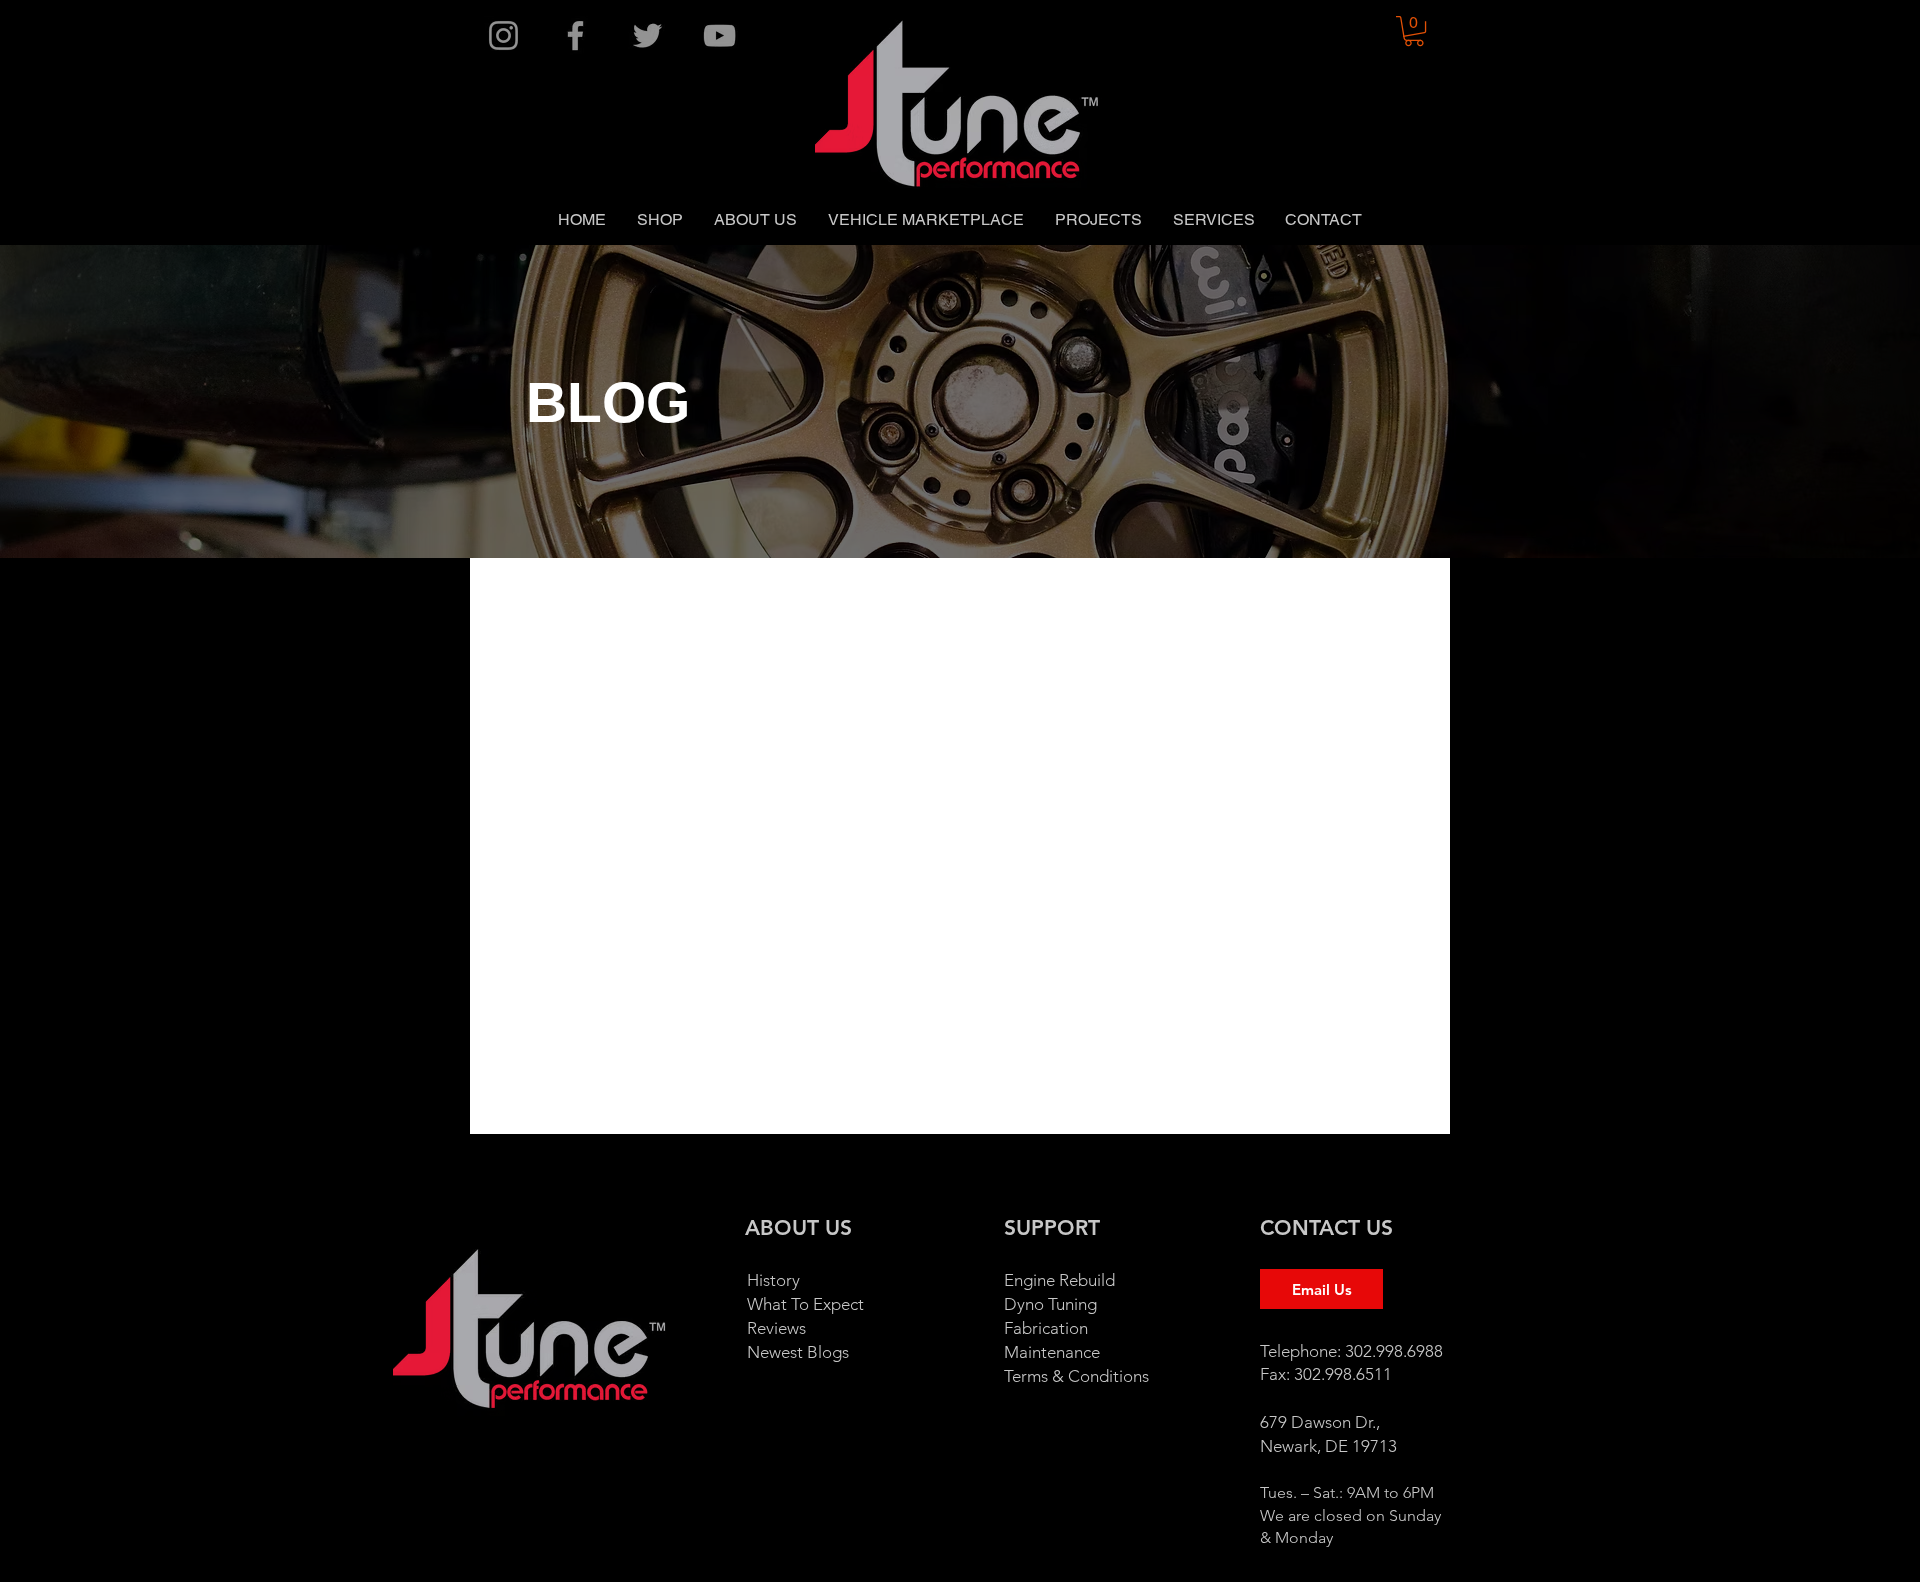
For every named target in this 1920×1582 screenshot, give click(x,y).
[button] (1414, 31)
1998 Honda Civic (1205, 597)
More (1327, 597)
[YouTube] (719, 35)
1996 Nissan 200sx (1032, 597)
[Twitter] (647, 35)
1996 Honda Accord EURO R (819, 597)
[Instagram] (503, 35)
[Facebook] (575, 35)
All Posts (521, 597)
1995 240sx (633, 597)
